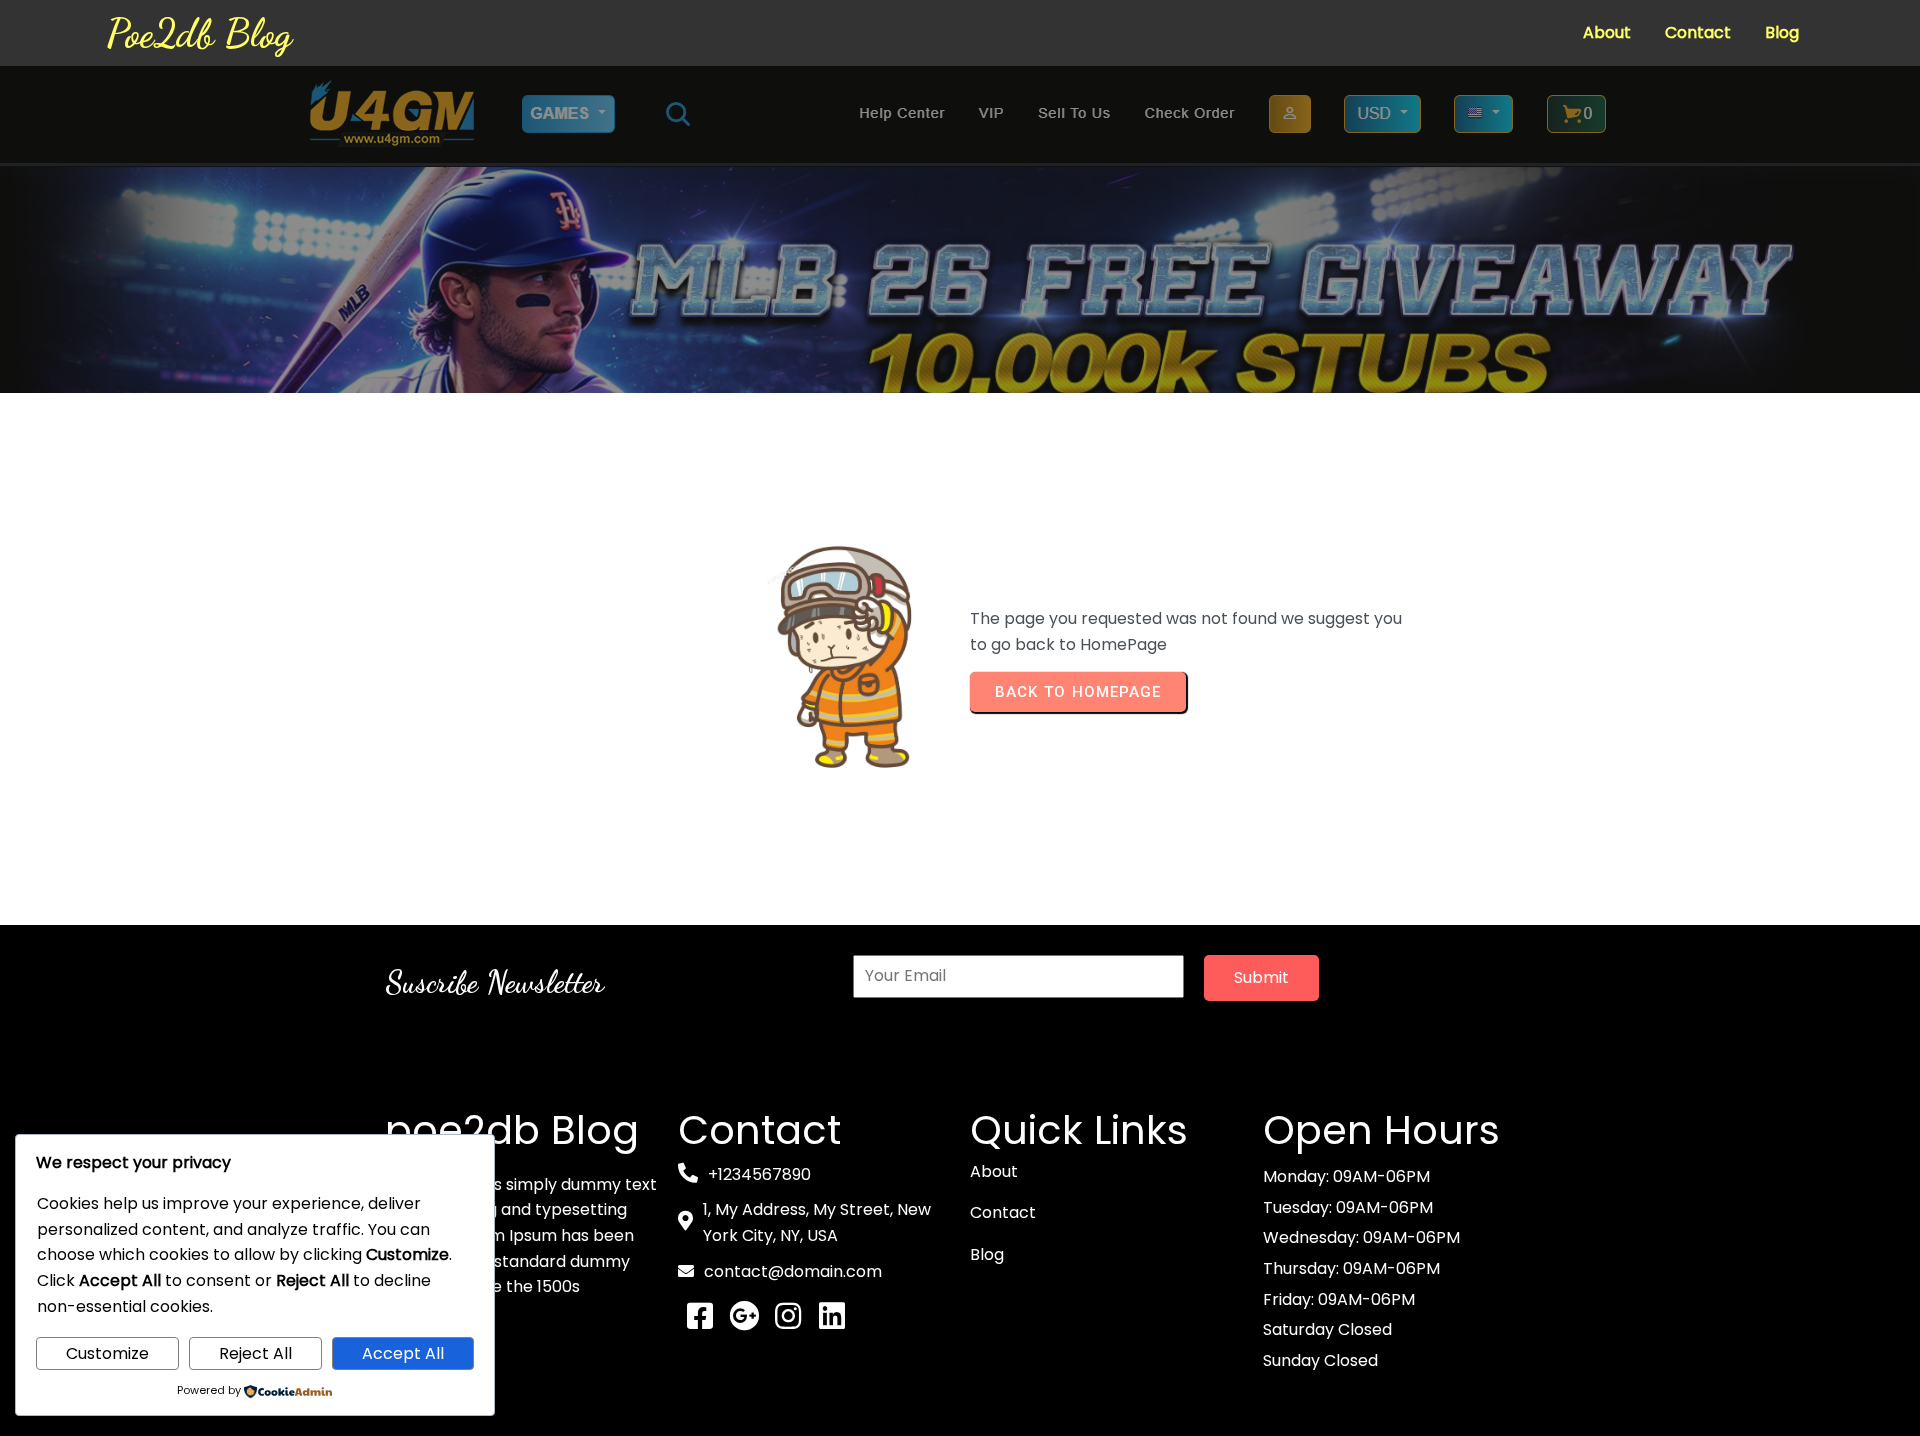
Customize (107, 1353)
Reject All (255, 1353)
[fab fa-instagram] (788, 1316)
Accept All (403, 1353)
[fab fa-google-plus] (744, 1316)
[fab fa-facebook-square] (700, 1316)
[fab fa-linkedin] (832, 1316)
